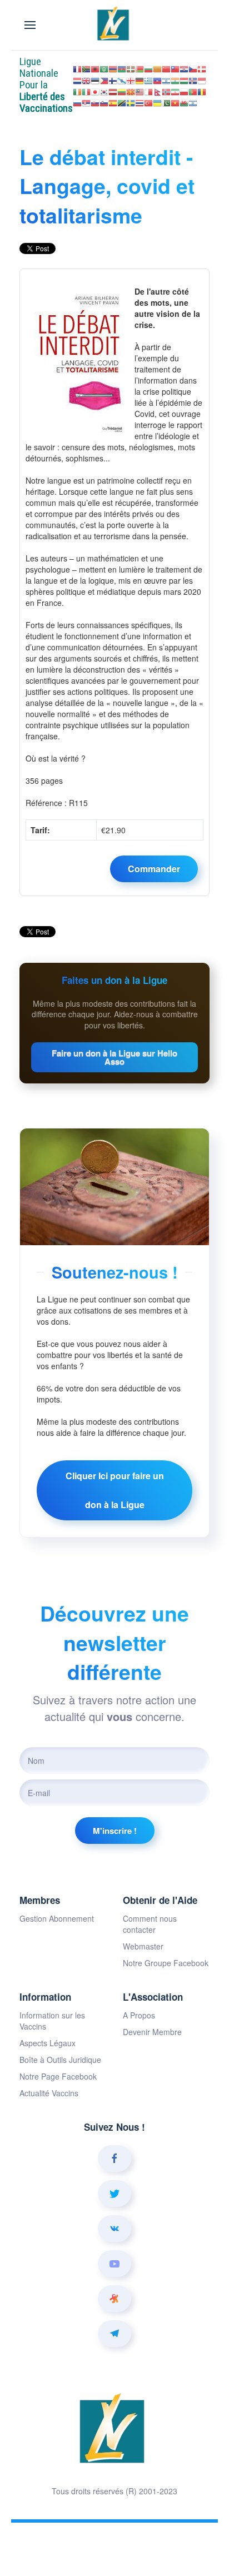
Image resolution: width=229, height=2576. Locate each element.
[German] (140, 79)
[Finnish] (113, 79)
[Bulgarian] (148, 68)
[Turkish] (148, 102)
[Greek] (148, 79)
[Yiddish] (193, 102)
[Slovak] (95, 102)
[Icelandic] (193, 79)
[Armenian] (113, 68)
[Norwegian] (166, 91)
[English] (86, 79)
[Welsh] (184, 102)
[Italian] (86, 91)
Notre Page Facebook (58, 2076)
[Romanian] (202, 91)
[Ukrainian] (157, 102)
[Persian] (175, 91)
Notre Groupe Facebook (166, 1963)
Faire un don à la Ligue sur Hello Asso (114, 1057)
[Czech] (193, 68)
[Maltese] (148, 91)
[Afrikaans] (86, 68)
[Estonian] (95, 79)
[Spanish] (113, 102)
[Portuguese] (193, 91)
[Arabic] (104, 68)
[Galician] (122, 79)
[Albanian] (95, 68)
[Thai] (140, 102)
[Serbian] (86, 102)
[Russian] (77, 102)
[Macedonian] (131, 91)
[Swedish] (131, 102)
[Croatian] (184, 68)
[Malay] (140, 91)
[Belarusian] (140, 68)
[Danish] (202, 68)
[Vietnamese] (175, 102)
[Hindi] (175, 79)
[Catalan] (157, 68)
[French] (77, 68)
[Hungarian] (184, 79)
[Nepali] (157, 91)
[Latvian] (113, 91)
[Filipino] (104, 79)
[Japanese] (95, 91)
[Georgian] (131, 79)
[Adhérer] (154, 869)
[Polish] (184, 91)
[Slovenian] (104, 102)
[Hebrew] (166, 79)
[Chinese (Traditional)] (175, 68)
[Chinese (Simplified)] (166, 68)
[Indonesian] (202, 79)
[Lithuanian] (122, 91)
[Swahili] (122, 102)
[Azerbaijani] (122, 68)
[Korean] (104, 91)
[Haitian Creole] (157, 79)
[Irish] (77, 91)
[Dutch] (77, 79)
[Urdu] (166, 102)
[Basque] (131, 68)
